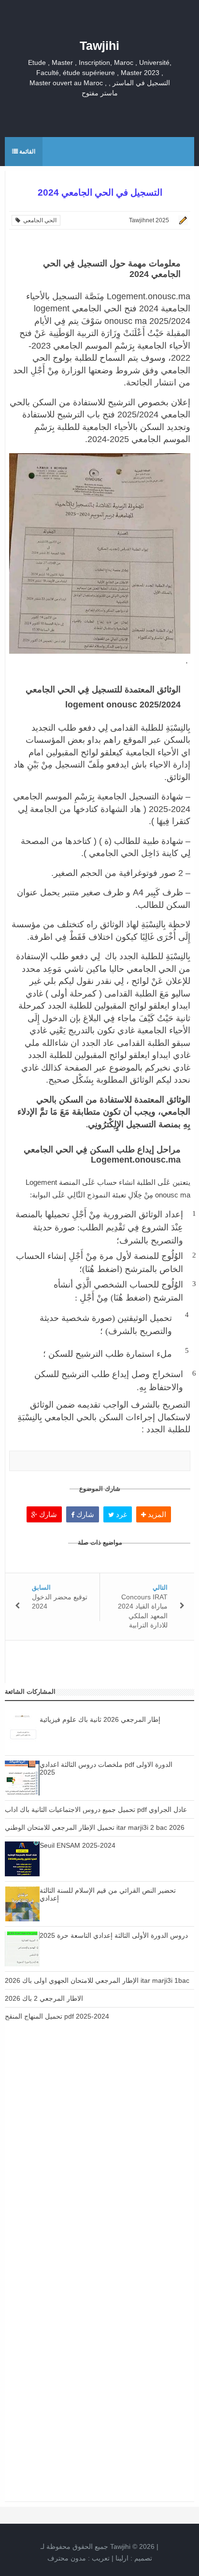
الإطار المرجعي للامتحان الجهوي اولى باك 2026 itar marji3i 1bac (97, 1980)
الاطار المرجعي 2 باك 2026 (44, 1998)
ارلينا (122, 2558)
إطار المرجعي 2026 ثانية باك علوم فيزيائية (100, 1719)
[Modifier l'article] (182, 220)
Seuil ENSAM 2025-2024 (78, 1845)
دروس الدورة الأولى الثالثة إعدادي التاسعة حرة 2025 (114, 1935)
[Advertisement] (99, 2154)
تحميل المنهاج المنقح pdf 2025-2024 (57, 2016)
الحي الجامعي (38, 220)
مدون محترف (67, 2558)
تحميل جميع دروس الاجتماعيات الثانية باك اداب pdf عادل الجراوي (96, 1809)
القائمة (27, 152)
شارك (47, 1514)
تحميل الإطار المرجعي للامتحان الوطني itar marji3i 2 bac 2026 (95, 1827)
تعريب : (78, 2558)
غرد (121, 1514)
